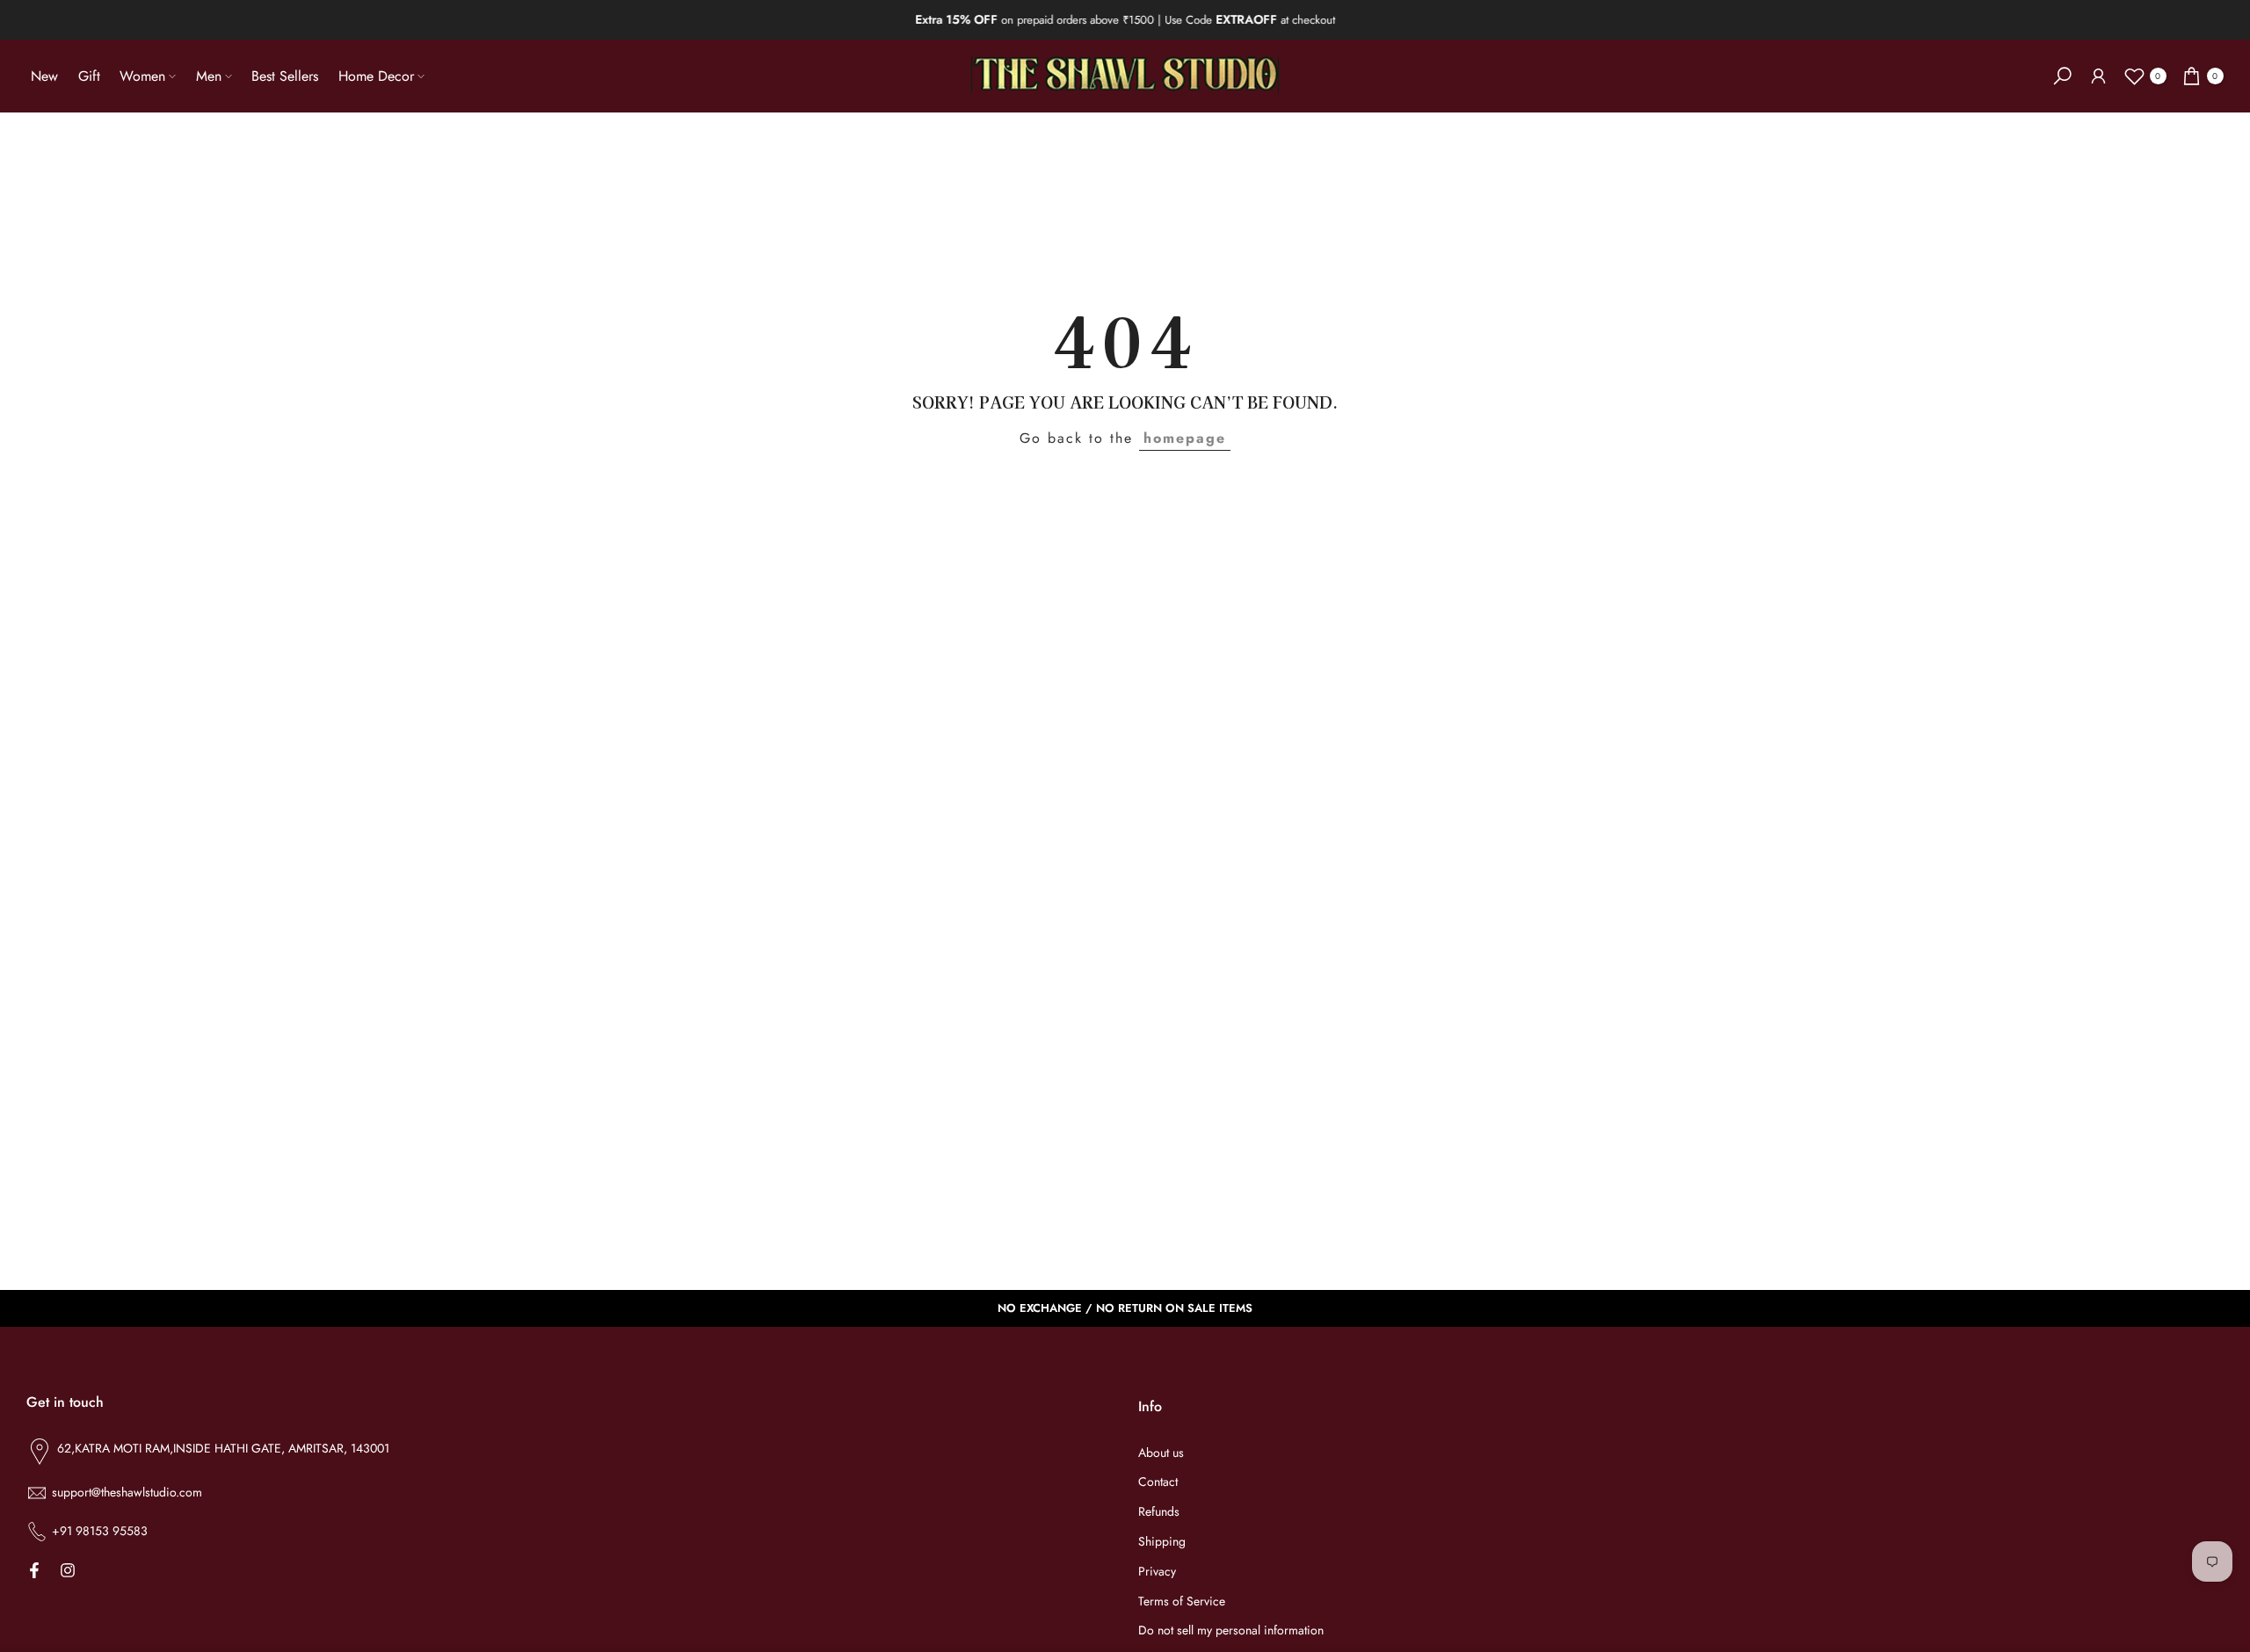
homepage (1185, 438)
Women (142, 76)
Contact (1158, 1482)
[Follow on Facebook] (34, 1570)
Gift (89, 76)
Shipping (1162, 1542)
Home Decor (376, 76)
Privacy (1157, 1572)
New (44, 76)
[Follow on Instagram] (68, 1570)
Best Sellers (285, 76)
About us (1161, 1453)
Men (209, 76)
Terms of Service (1182, 1601)
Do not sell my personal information (1231, 1630)
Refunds (1159, 1512)
